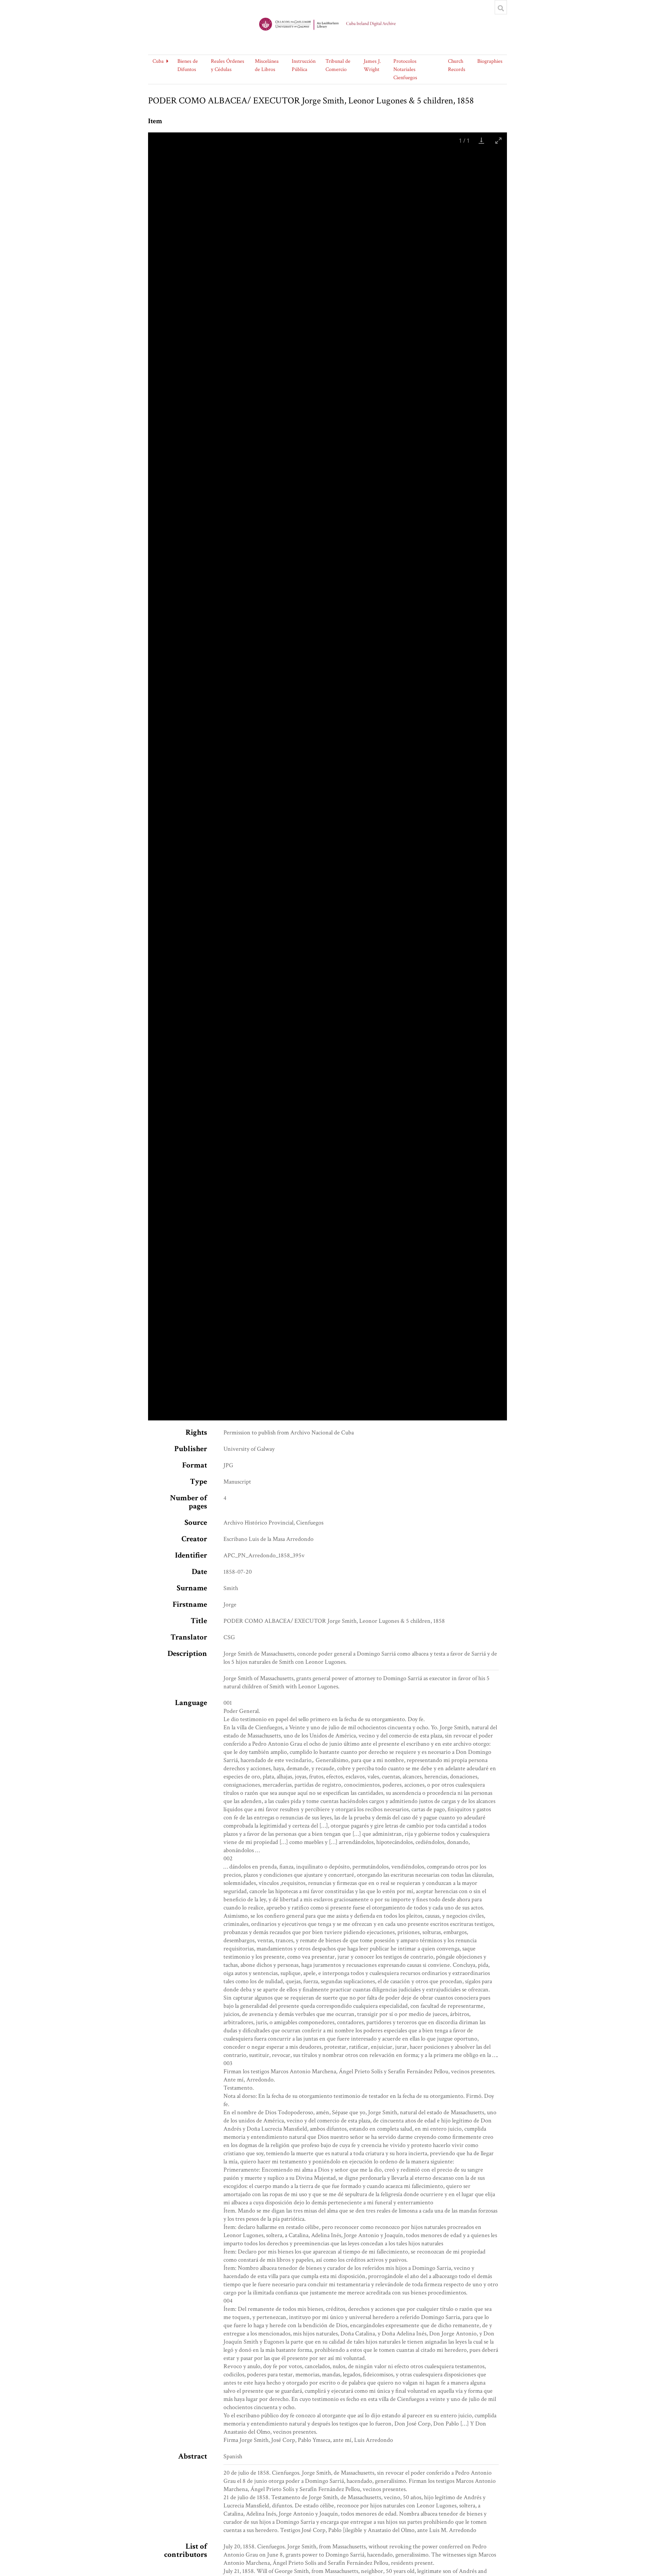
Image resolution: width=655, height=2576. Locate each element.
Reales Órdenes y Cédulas (228, 65)
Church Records (457, 65)
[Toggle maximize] (498, 140)
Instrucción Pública (304, 65)
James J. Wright (372, 65)
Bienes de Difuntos (188, 65)
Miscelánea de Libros (267, 65)
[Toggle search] (501, 8)
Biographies (490, 61)
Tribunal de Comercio (338, 65)
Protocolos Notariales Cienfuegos (405, 69)
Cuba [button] (158, 61)
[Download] (481, 140)
